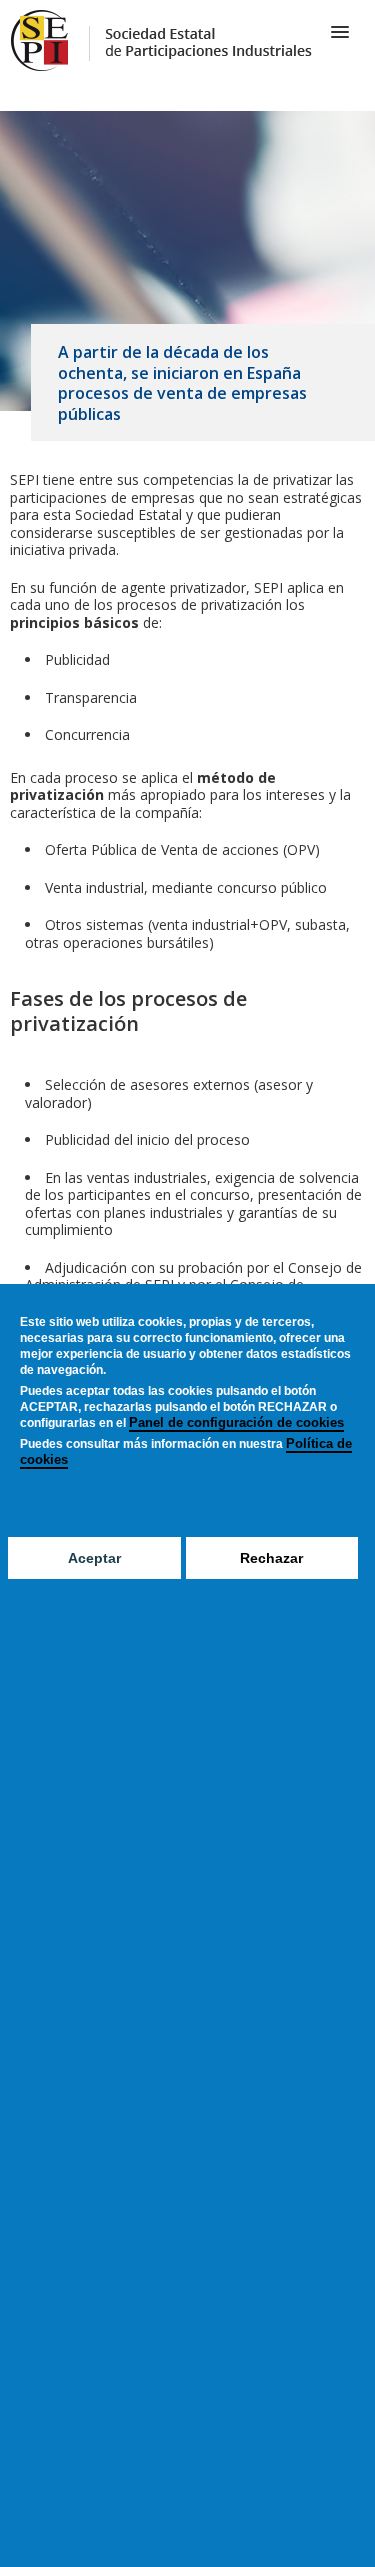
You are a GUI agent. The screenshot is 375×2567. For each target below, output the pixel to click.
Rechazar (271, 1558)
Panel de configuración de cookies (236, 1422)
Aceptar (94, 1558)
